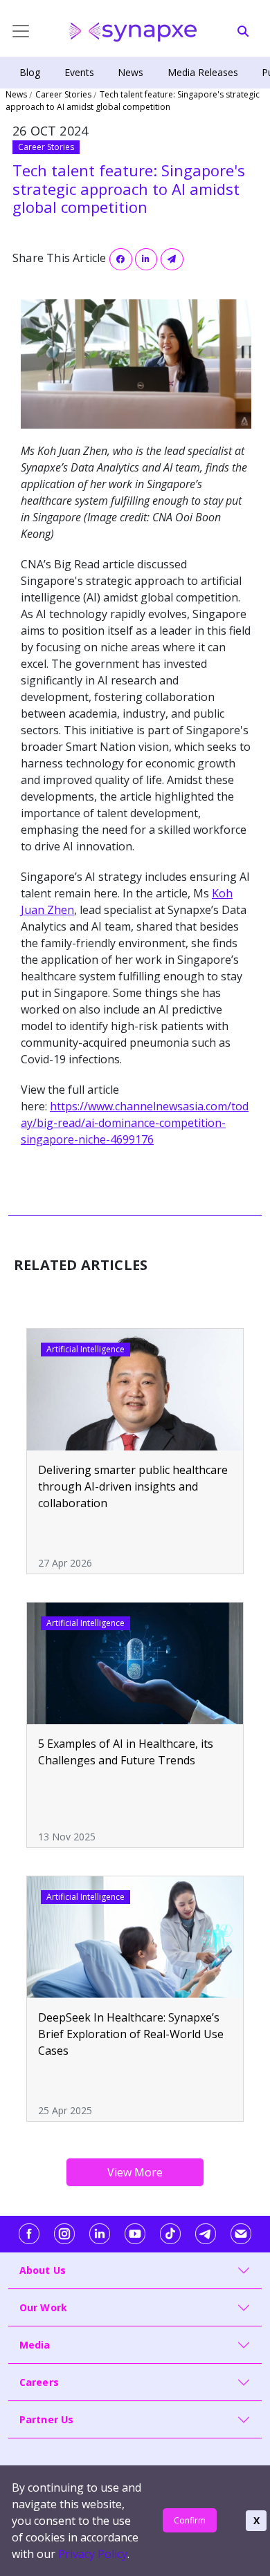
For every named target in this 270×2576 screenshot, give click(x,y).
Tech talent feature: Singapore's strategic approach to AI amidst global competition (133, 101)
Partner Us (47, 2419)
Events (79, 72)
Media (35, 2345)
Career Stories (63, 94)
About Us (43, 2270)
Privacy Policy (93, 2554)
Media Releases (203, 72)
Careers (39, 2382)
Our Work (44, 2307)
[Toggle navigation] (10, 31)
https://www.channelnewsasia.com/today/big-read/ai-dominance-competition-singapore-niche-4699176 (135, 1123)
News (130, 72)
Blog (30, 72)
